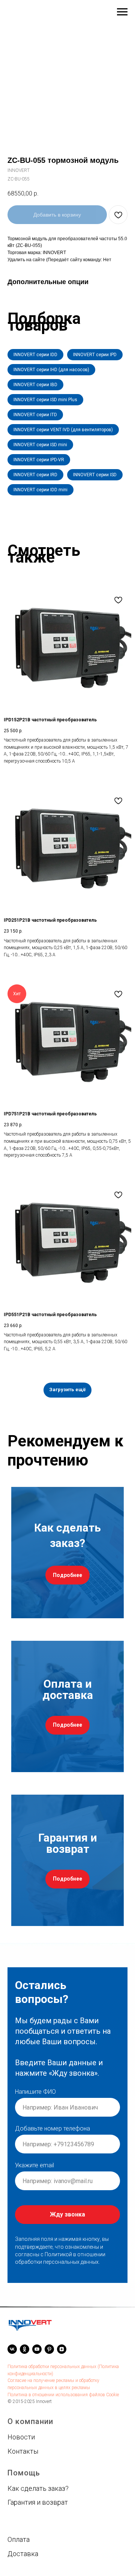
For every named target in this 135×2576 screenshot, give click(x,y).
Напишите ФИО (35, 2075)
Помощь (24, 2439)
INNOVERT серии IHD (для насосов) (51, 370)
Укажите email (34, 2148)
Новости (21, 2403)
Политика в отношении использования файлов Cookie (63, 2361)
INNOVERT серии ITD (35, 415)
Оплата (19, 2506)
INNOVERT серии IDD (35, 355)
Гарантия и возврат (38, 2468)
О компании (30, 2388)
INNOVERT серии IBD (35, 385)
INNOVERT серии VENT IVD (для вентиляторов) (63, 430)
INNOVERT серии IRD (35, 475)
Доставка (23, 2520)
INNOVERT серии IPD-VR (39, 460)
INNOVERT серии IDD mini (40, 490)
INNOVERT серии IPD (95, 355)
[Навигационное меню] (122, 12)
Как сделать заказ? (38, 2455)
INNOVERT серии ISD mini (40, 445)
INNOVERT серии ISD (95, 475)
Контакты (23, 2417)
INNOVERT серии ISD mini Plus (45, 400)
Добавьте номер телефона (52, 2112)
